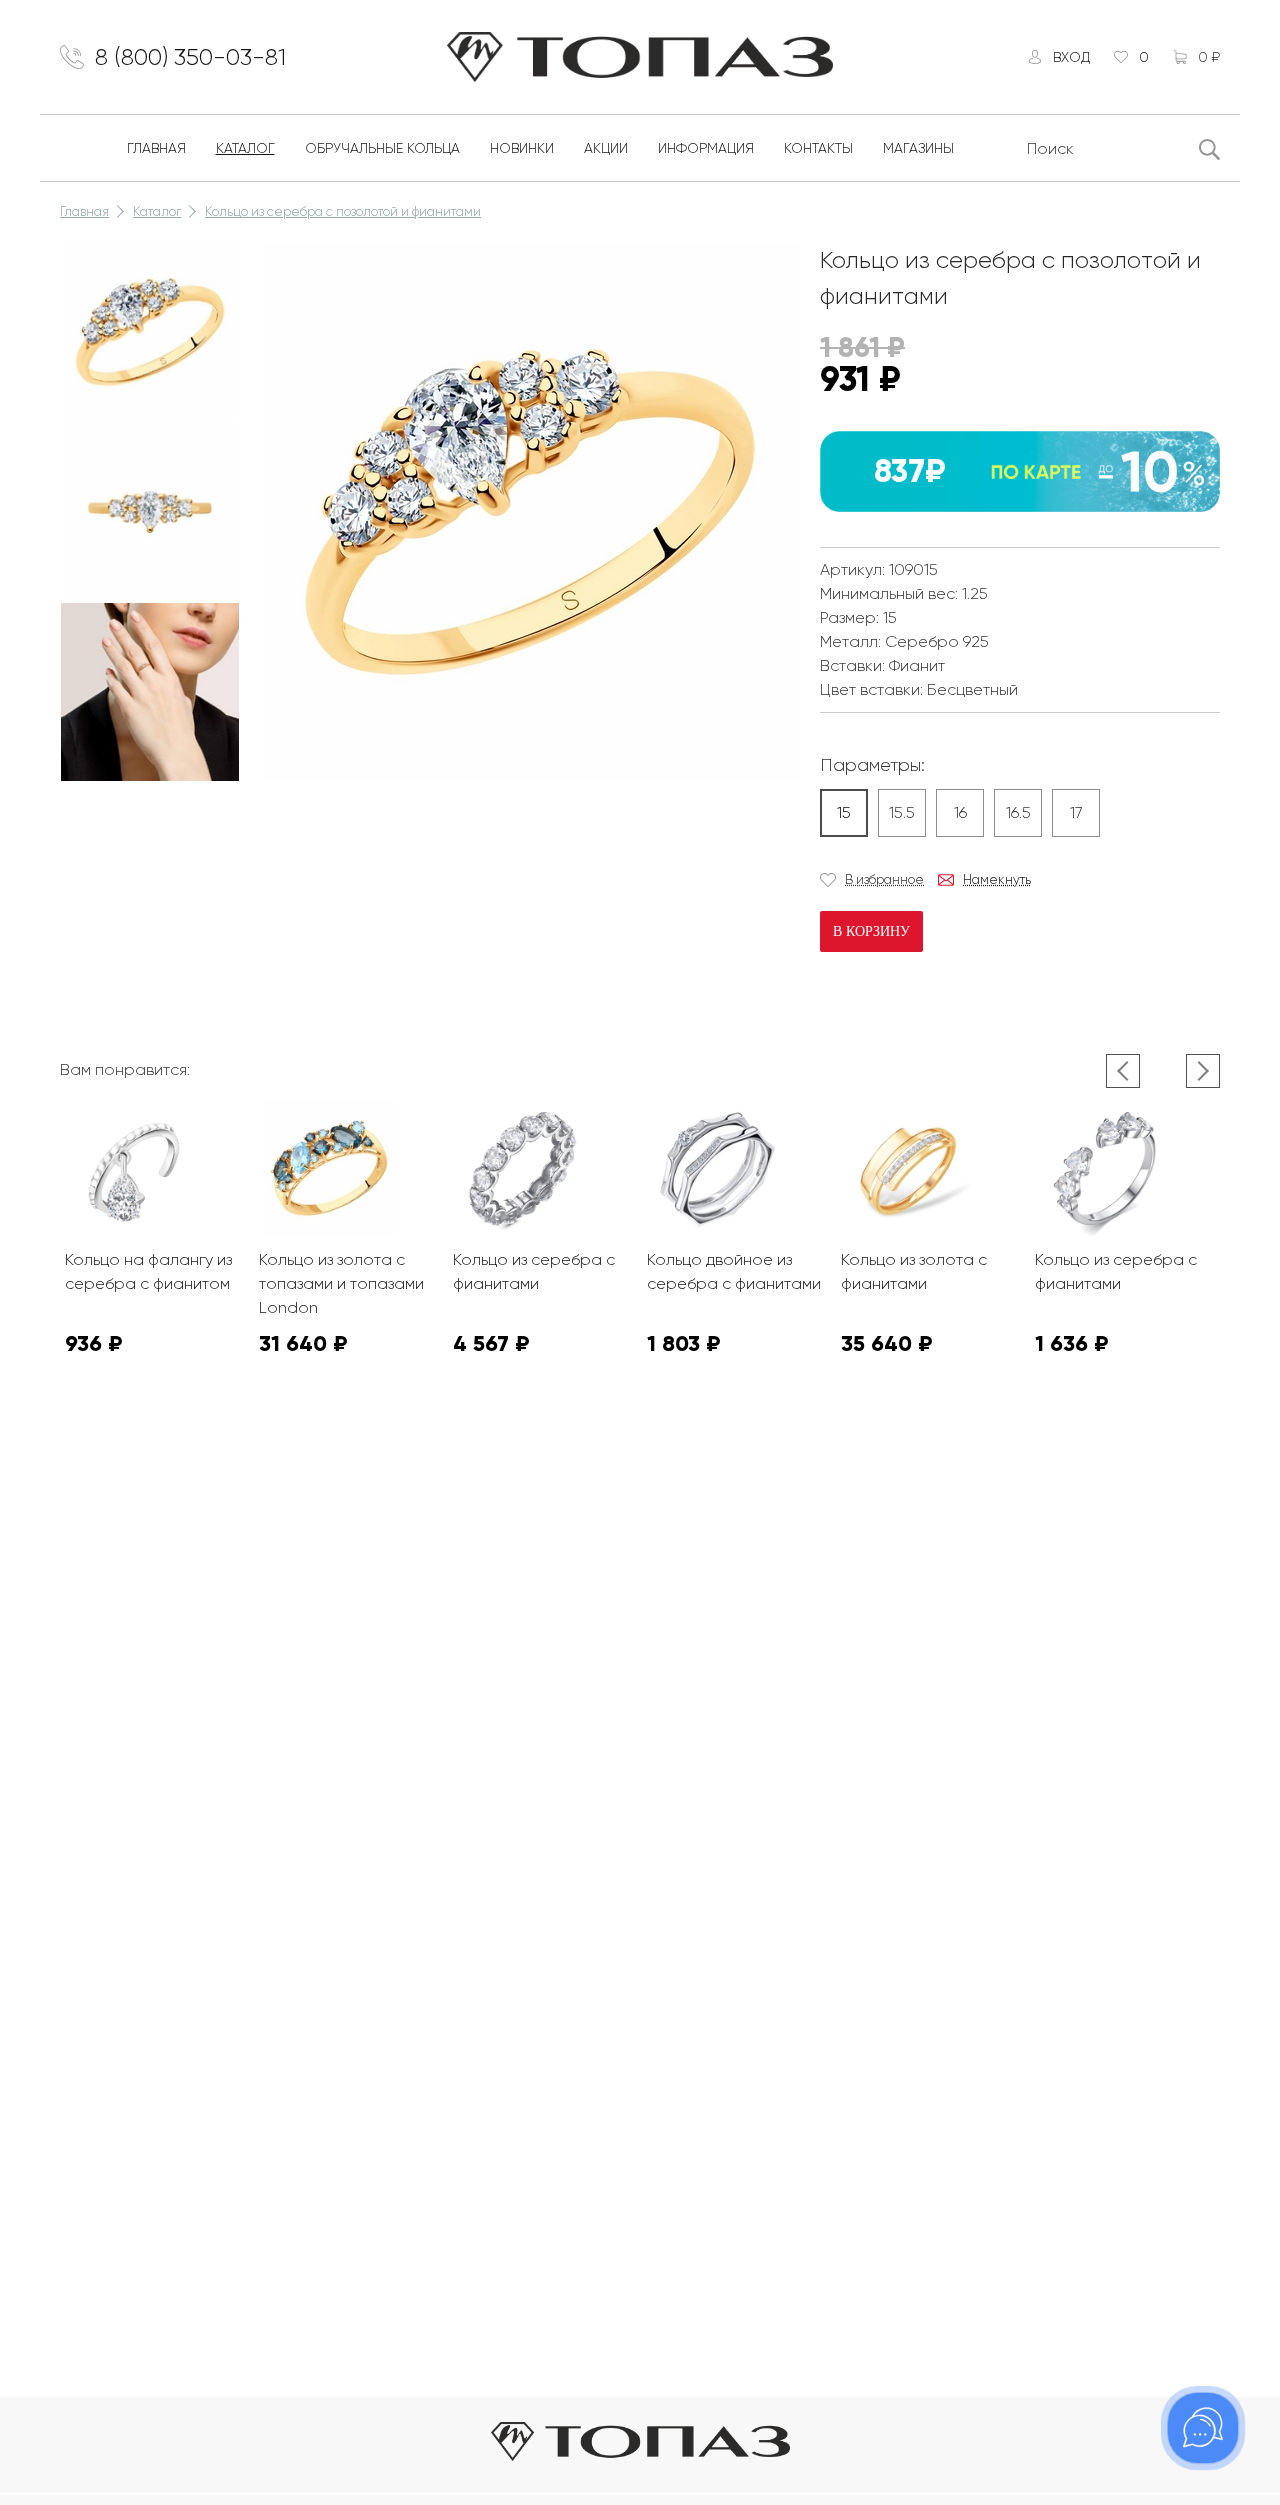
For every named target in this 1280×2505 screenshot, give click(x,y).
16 (960, 812)
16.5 (1018, 812)
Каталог (245, 148)
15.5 (902, 812)
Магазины (918, 148)
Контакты (818, 148)
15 (844, 812)
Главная (156, 148)
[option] (150, 332)
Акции (606, 148)
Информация (706, 148)
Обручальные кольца (382, 148)
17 (1076, 812)
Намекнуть (997, 879)
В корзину (871, 931)
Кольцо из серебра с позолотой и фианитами (343, 211)
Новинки (522, 148)
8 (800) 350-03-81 (190, 57)
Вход (1071, 57)
